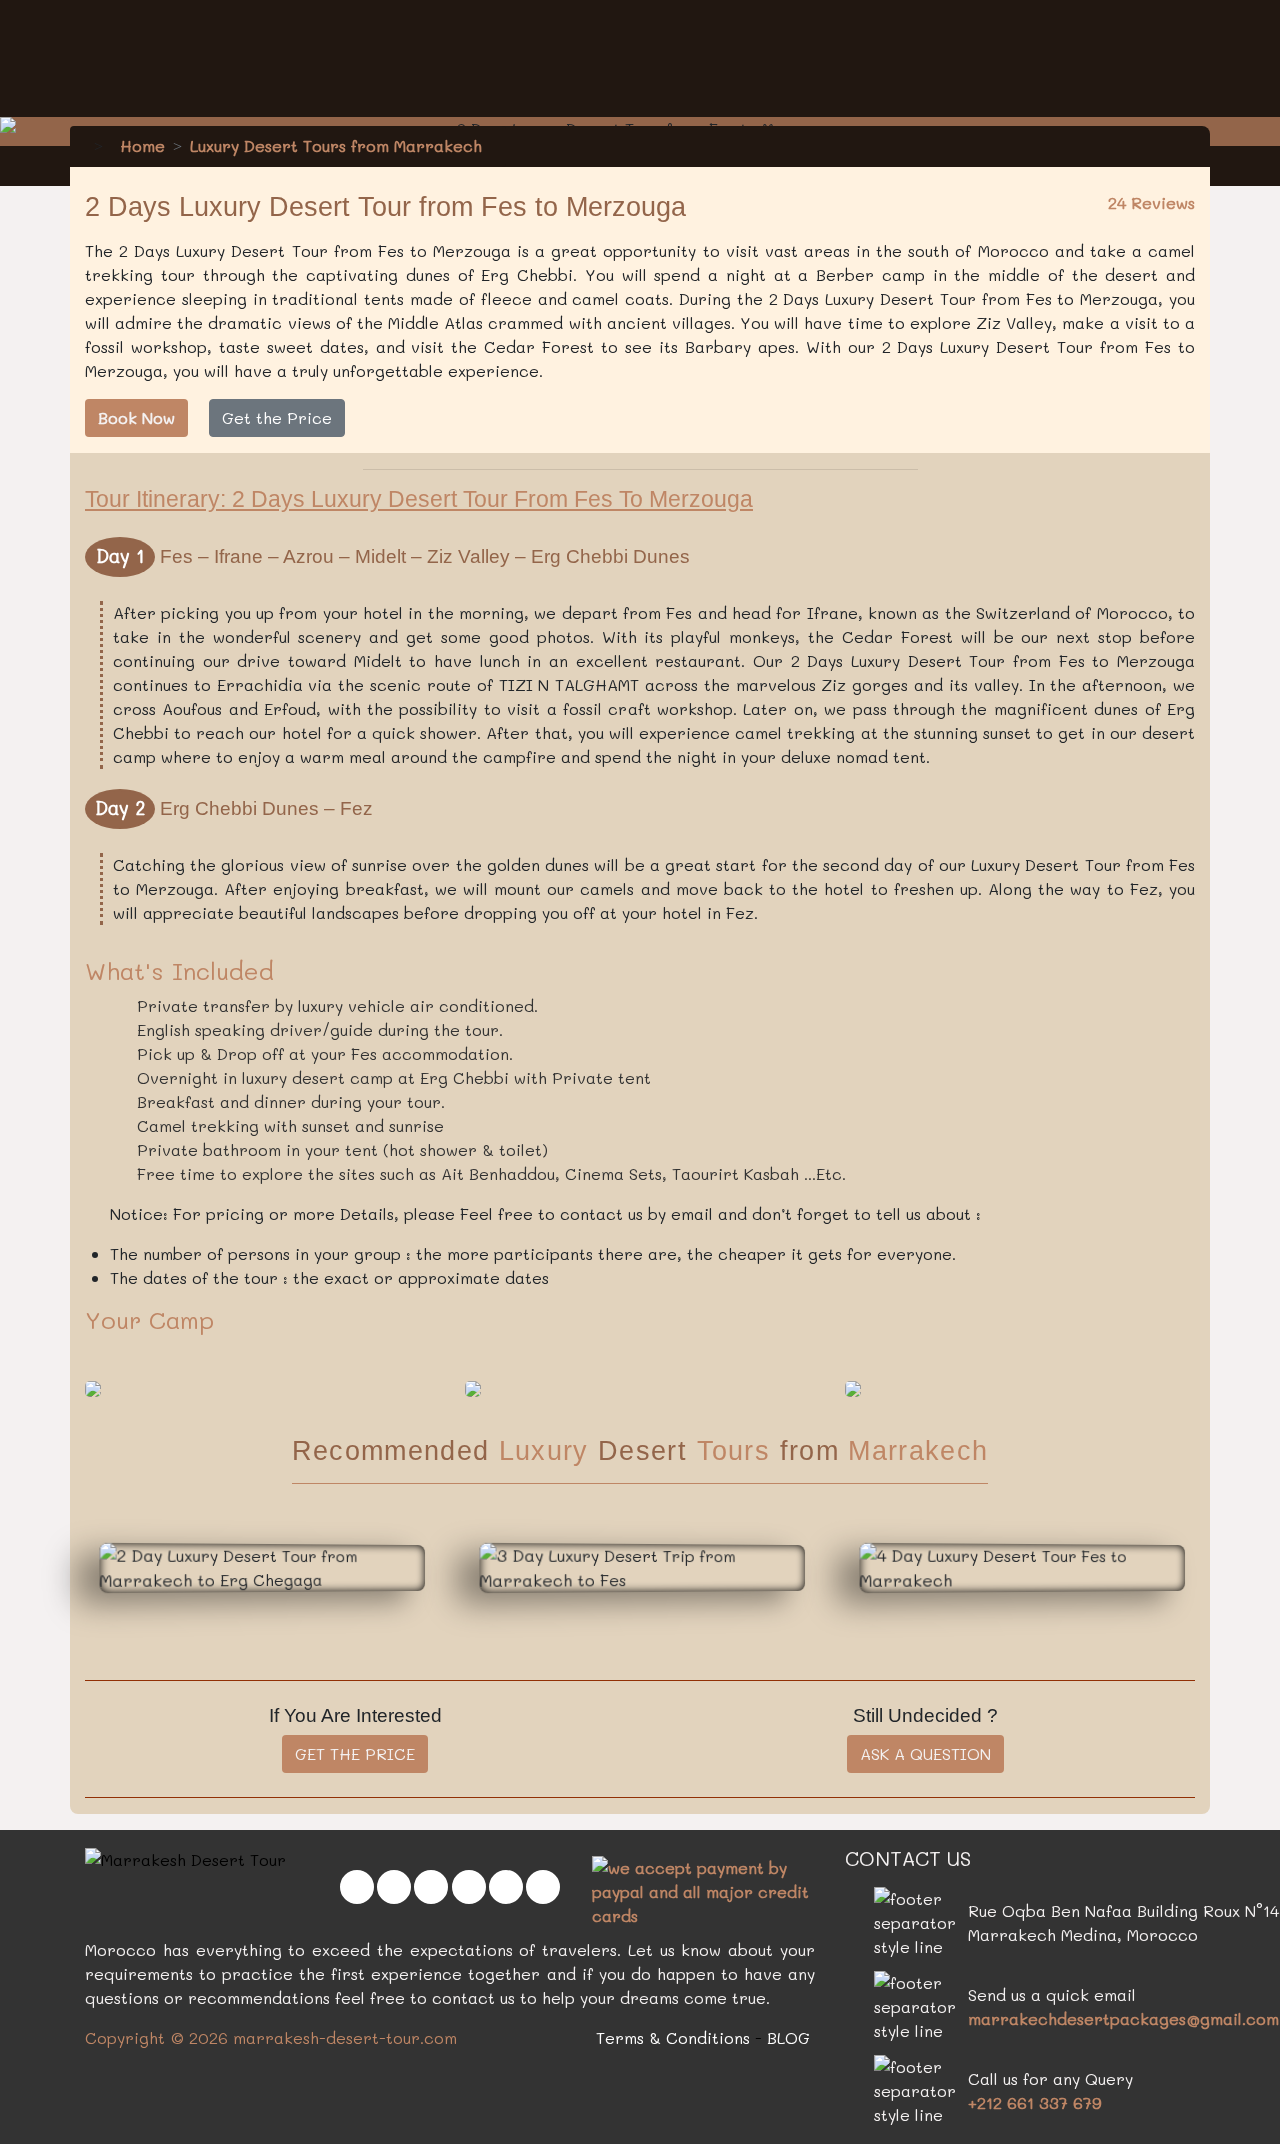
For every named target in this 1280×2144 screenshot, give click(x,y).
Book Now (136, 417)
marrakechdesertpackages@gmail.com (1123, 2018)
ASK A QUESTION (925, 1753)
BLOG (788, 2037)
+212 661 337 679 (1035, 2102)
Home (140, 145)
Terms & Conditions (673, 2037)
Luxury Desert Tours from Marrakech (336, 145)
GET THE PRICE (355, 1753)
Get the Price (277, 417)
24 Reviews (1151, 202)
